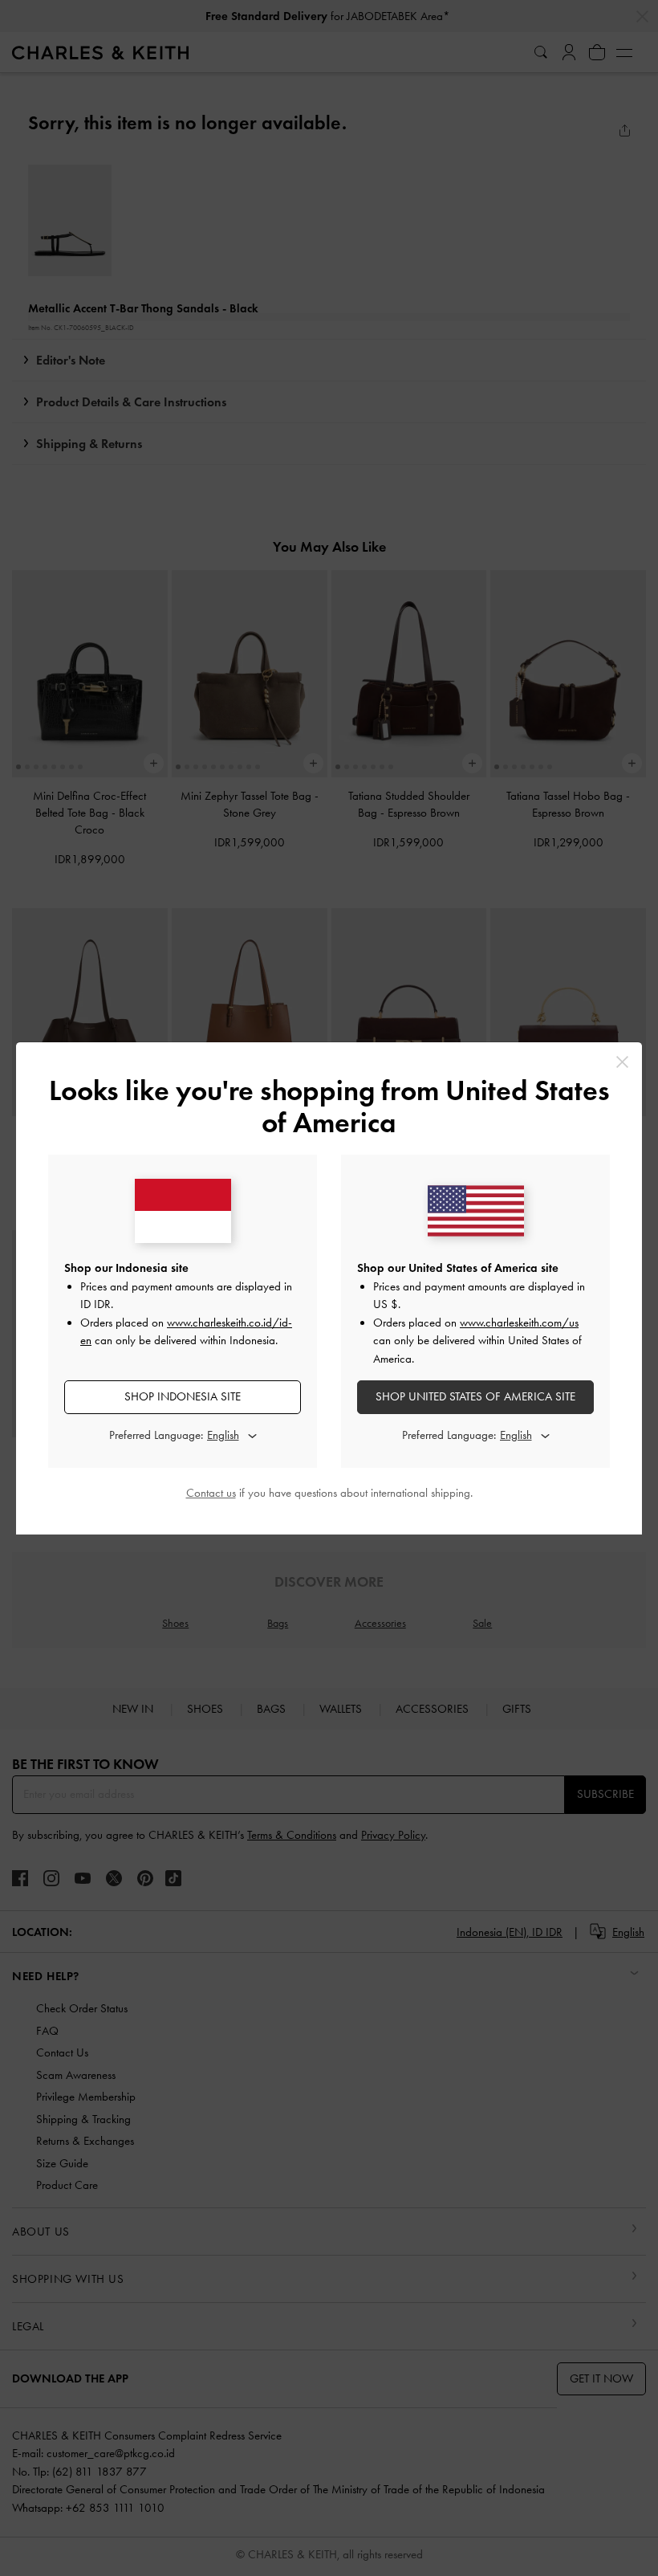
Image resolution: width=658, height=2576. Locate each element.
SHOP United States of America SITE (475, 1396)
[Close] (622, 1062)
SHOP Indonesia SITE (183, 1396)
